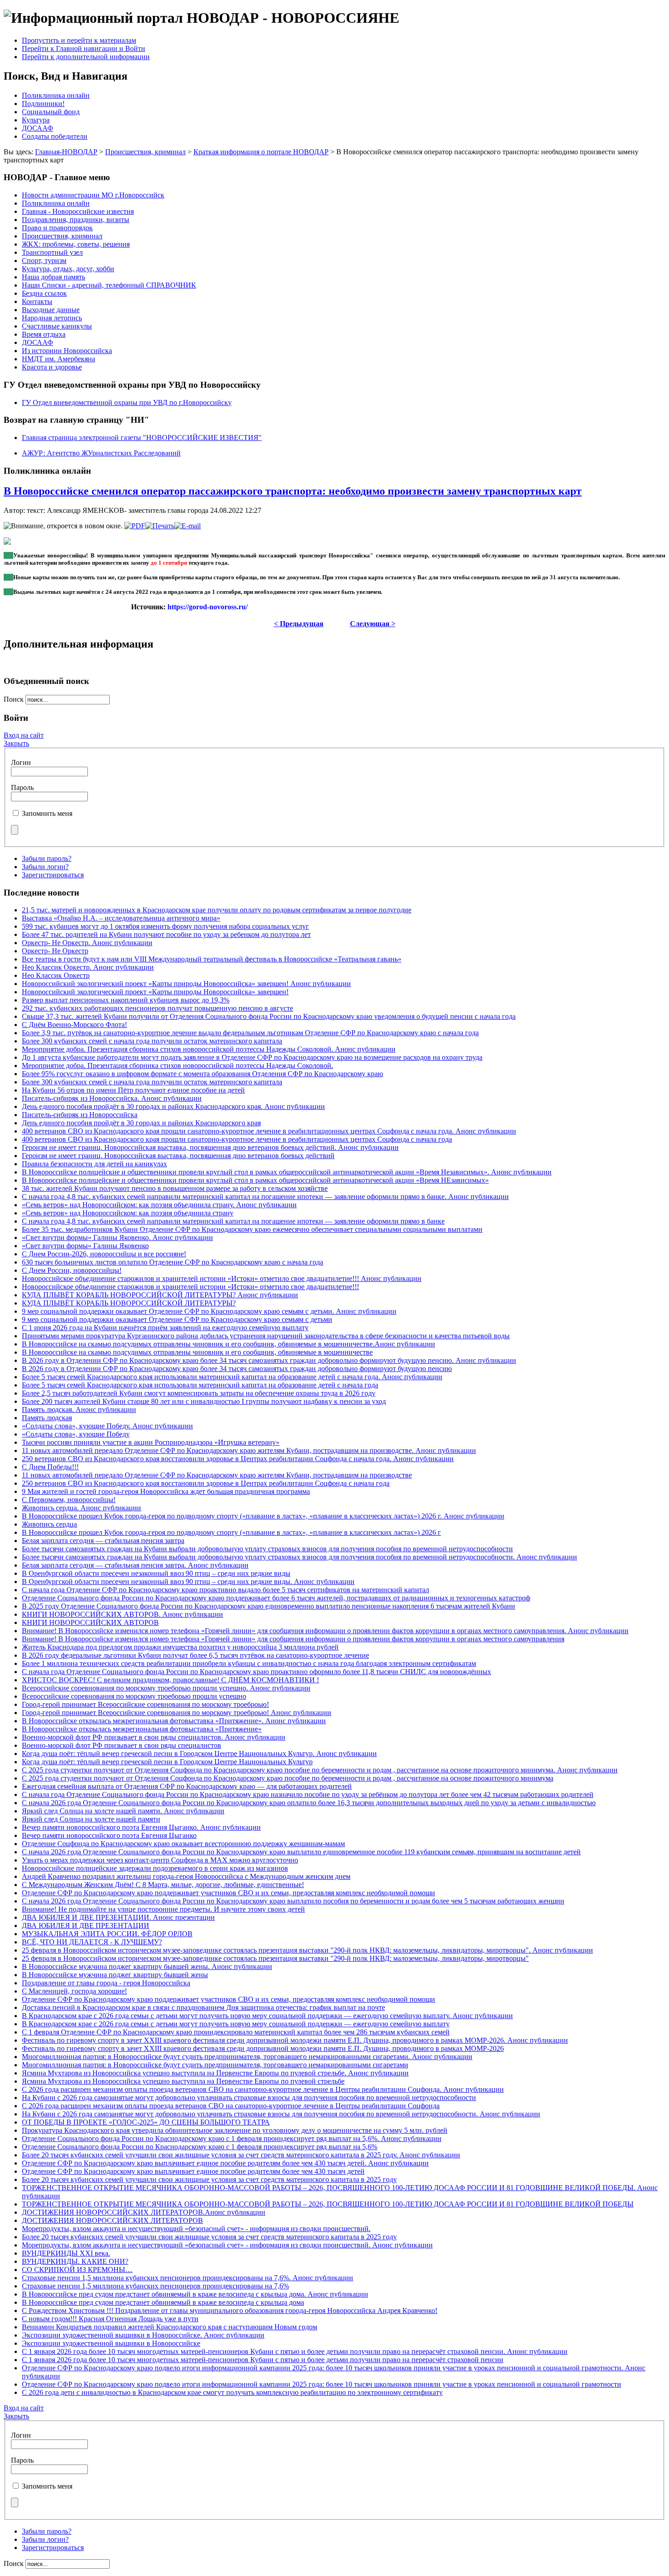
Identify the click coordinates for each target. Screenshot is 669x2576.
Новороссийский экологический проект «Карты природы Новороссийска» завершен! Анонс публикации (186, 984)
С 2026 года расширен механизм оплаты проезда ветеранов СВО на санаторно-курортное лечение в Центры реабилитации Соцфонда (231, 2106)
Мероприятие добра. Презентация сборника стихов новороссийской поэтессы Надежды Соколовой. (177, 1065)
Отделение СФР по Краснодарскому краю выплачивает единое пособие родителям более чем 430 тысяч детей (193, 2171)
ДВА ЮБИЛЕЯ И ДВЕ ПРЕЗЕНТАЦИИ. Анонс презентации (118, 1917)
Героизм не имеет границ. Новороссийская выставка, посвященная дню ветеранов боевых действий (178, 1156)
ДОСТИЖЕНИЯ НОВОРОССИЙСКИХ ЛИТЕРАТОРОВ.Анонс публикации (144, 2212)
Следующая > (373, 624)
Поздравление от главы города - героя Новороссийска (106, 1983)
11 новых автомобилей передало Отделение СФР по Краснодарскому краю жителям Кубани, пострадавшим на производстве (217, 1475)
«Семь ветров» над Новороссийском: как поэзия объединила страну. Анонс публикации (159, 1205)
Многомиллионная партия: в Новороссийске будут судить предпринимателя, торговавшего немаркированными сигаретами (215, 2065)
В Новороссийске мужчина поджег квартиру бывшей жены (115, 1975)
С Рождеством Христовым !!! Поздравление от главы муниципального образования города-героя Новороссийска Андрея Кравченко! (230, 2310)
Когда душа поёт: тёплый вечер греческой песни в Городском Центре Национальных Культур (167, 1762)
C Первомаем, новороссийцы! (69, 1500)
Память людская (47, 1418)
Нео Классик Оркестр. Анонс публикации (88, 967)
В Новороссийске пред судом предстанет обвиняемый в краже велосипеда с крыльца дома (163, 2302)
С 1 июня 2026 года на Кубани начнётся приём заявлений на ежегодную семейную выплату (165, 1328)
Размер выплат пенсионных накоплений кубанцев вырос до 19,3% (126, 1000)
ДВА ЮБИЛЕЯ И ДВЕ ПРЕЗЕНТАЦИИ (86, 1926)
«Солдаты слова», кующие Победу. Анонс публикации (107, 1426)
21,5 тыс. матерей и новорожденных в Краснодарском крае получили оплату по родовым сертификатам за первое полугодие (217, 910)
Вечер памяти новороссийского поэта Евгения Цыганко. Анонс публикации (141, 1827)
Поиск (15, 699)
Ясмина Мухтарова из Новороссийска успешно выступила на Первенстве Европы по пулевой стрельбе (183, 2081)
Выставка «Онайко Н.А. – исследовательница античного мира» (121, 918)
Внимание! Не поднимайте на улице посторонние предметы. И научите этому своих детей (163, 1909)
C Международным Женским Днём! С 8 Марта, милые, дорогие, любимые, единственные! (163, 1885)
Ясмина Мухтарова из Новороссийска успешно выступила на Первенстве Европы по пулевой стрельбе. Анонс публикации (215, 2073)
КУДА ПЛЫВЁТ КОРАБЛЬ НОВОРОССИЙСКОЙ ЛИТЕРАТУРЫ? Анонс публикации (160, 1295)
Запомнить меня (47, 813)
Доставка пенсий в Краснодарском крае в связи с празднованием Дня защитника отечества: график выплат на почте (203, 2007)
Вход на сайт (24, 735)
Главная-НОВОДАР (66, 152)
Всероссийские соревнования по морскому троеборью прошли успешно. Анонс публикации (166, 1688)
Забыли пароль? (47, 858)
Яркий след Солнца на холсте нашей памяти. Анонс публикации (123, 1811)
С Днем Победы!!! (50, 1467)
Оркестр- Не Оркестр (55, 951)
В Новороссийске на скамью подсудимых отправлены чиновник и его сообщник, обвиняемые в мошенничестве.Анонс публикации (228, 1344)
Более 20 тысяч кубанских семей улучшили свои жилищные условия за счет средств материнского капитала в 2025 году (209, 2179)
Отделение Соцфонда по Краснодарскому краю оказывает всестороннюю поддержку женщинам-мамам (183, 1844)
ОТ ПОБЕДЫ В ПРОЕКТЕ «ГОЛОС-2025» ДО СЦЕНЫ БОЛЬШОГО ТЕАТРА (146, 2122)
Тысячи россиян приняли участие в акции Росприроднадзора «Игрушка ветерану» (151, 1442)
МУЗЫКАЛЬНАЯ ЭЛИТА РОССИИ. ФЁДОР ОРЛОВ (107, 1934)
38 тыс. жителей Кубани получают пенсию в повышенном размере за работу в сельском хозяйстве (175, 1188)
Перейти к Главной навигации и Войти (84, 48)
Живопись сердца (49, 1524)
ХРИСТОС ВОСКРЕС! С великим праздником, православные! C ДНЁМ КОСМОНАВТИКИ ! (170, 1680)
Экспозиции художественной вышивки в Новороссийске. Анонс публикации (143, 2335)
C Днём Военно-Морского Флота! (74, 1025)
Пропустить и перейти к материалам (79, 40)
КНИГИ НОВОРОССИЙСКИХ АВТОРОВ (90, 1622)
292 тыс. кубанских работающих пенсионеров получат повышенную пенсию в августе (157, 1008)
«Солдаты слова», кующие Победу (76, 1434)
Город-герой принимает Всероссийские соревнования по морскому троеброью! (145, 1704)
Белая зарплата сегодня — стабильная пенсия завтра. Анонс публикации (135, 1565)
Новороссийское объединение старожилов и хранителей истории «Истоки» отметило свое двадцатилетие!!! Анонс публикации (222, 1278)
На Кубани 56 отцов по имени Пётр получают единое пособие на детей (133, 1090)
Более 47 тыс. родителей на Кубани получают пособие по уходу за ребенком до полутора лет (166, 934)
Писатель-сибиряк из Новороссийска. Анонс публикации (112, 1098)
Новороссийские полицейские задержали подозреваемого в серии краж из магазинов (155, 1868)
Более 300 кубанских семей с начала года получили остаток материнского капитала (152, 1041)
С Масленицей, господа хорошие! (74, 1991)
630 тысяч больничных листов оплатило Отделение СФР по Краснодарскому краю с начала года (172, 1262)
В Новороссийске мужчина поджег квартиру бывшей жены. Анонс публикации (147, 1966)
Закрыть (16, 743)
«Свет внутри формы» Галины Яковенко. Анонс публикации (117, 1237)
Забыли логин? (45, 867)
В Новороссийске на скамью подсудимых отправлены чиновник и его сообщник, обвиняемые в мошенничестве (197, 1352)
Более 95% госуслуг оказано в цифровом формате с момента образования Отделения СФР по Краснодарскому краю (203, 1074)
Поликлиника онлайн (56, 95)
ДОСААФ (38, 128)
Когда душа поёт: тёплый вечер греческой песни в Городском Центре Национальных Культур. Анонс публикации (199, 1754)
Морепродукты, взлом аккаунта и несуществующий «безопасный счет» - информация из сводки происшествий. (196, 2229)
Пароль (22, 787)
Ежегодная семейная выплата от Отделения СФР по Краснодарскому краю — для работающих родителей (187, 1786)
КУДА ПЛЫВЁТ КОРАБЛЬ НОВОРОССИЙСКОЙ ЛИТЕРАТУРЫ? (129, 1303)
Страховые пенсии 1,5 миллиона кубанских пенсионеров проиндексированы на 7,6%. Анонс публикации (188, 2278)
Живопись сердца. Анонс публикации (81, 1508)
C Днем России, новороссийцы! (72, 1270)
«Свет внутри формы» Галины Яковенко (85, 1246)
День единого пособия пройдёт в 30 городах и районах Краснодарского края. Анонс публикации (173, 1106)
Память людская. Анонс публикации (79, 1409)
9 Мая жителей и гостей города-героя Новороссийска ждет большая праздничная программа (166, 1491)
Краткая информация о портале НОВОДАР (261, 152)
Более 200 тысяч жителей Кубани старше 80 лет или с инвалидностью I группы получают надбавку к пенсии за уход (204, 1401)
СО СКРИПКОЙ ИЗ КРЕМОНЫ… (77, 2270)
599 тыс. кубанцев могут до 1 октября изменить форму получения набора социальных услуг (165, 926)
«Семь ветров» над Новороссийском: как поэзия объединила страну (128, 1213)
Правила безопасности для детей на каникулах (94, 1164)
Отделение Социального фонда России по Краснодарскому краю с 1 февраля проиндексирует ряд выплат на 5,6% (200, 2147)
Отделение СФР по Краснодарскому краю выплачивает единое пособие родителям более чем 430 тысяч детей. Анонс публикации (225, 2163)
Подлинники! (43, 104)
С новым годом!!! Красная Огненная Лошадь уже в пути (110, 2319)
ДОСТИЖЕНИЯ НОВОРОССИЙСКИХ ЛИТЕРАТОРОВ (112, 2220)
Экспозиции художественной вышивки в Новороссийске (111, 2343)
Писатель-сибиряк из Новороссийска (80, 1115)
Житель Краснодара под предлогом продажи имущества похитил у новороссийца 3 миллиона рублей (180, 1647)
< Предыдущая (299, 624)
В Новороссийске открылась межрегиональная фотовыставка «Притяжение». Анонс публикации (174, 1721)
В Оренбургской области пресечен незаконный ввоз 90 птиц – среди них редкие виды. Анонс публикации (188, 1582)
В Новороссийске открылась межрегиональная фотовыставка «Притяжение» (142, 1729)
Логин (21, 762)
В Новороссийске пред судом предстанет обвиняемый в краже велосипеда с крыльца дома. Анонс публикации (195, 2294)
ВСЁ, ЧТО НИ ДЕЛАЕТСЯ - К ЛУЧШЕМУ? (92, 1942)
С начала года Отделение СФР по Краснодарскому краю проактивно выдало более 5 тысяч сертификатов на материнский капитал (226, 1590)
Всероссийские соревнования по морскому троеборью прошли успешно (134, 1696)
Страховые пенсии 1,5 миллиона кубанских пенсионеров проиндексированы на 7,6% (155, 2286)
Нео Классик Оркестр (56, 975)
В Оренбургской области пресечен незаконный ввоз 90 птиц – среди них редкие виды (156, 1573)
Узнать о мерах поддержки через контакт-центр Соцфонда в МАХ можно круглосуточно (160, 1860)
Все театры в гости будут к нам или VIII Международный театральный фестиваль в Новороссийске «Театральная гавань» (212, 959)
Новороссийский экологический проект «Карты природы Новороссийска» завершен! (155, 992)
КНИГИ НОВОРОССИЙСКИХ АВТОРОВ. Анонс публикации (122, 1614)
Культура (36, 120)
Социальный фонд (51, 112)
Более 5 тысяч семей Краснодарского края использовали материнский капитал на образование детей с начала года (200, 1385)
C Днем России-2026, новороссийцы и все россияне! (104, 1254)
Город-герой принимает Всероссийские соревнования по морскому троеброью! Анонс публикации (177, 1713)
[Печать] (160, 526)
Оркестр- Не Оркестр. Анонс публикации (87, 943)
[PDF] (135, 526)
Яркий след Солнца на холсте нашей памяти (91, 1819)
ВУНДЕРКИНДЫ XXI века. (66, 2253)
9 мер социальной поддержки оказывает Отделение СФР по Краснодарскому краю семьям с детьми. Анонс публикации (209, 1311)
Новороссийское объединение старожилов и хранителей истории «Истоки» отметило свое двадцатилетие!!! (190, 1287)
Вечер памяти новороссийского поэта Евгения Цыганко (109, 1835)
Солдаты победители (55, 136)
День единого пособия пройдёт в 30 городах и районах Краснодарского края (141, 1123)
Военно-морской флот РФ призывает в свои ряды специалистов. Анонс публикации (154, 1737)
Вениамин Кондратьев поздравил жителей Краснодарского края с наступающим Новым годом (170, 2327)
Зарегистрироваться (53, 875)
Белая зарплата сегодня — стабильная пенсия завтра (103, 1541)
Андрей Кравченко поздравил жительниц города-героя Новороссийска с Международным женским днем (186, 1876)
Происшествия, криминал (145, 152)
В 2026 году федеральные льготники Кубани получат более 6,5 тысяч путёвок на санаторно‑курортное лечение (195, 1655)
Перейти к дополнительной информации (86, 57)
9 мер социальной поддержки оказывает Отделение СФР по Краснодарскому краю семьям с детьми (177, 1319)
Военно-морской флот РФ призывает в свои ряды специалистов (122, 1745)
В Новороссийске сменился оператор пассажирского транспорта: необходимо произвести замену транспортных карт (293, 491)
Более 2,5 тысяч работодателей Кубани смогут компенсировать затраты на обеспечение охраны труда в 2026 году (199, 1393)
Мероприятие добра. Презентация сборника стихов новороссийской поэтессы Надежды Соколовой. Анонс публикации (209, 1049)
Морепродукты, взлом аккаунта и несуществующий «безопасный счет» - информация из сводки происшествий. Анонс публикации (227, 2245)
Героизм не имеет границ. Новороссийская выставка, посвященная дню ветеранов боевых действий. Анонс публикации (210, 1147)
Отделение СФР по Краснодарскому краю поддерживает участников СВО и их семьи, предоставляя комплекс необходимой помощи (228, 1893)
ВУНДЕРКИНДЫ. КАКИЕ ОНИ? (75, 2261)
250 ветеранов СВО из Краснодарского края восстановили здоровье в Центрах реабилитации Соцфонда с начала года (206, 1483)
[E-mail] (188, 526)
